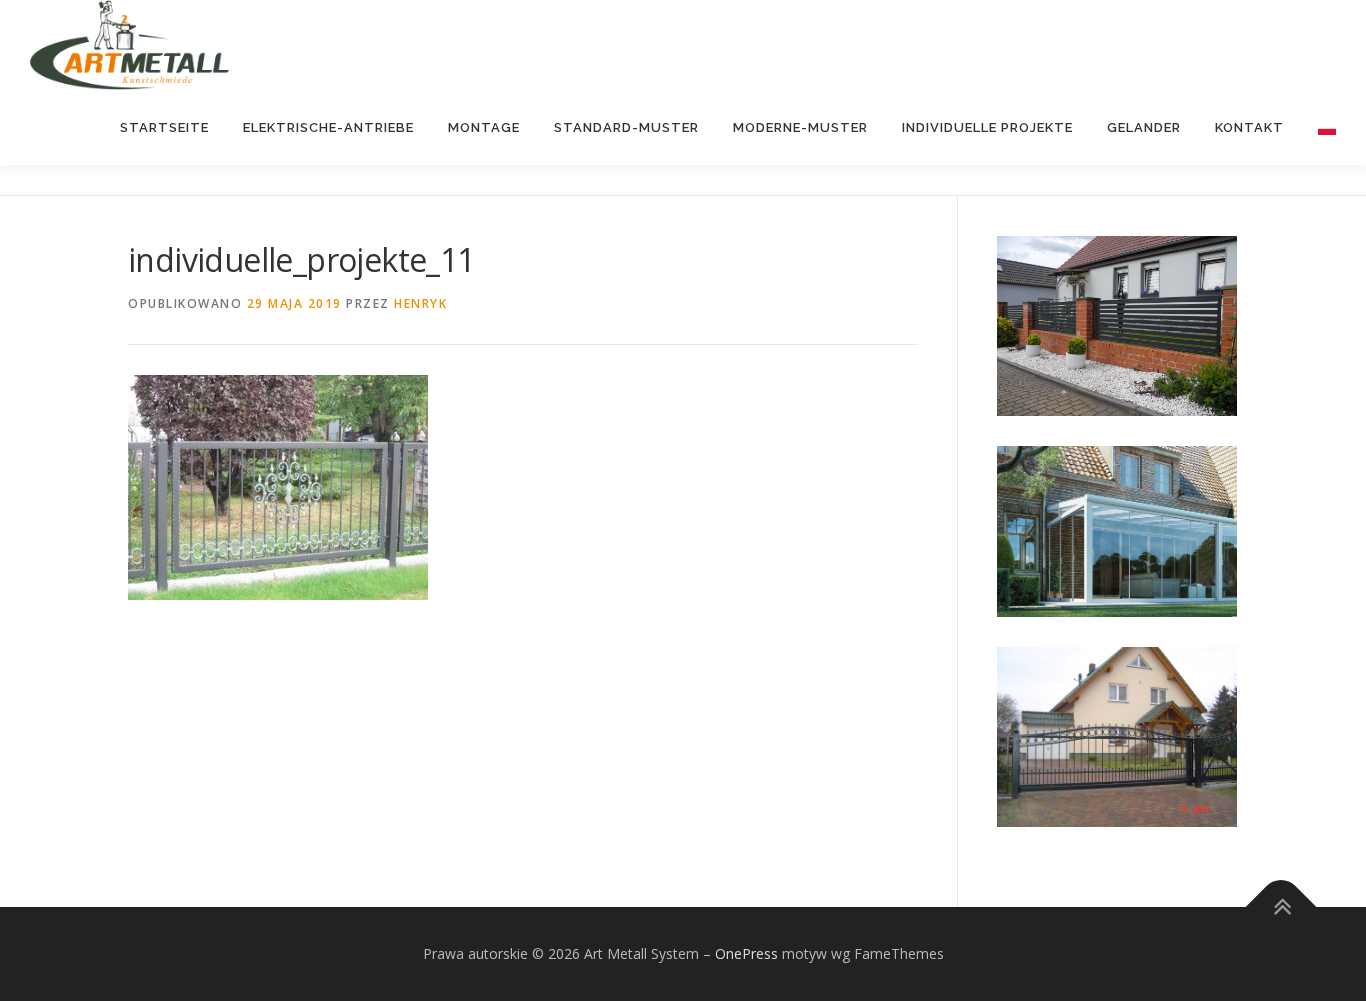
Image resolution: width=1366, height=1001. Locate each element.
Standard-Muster (626, 127)
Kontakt (1249, 127)
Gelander (1144, 127)
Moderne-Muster (800, 127)
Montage (484, 127)
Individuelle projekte (987, 127)
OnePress (746, 953)
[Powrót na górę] (1281, 906)
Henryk (420, 303)
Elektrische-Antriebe (328, 127)
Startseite (164, 127)
